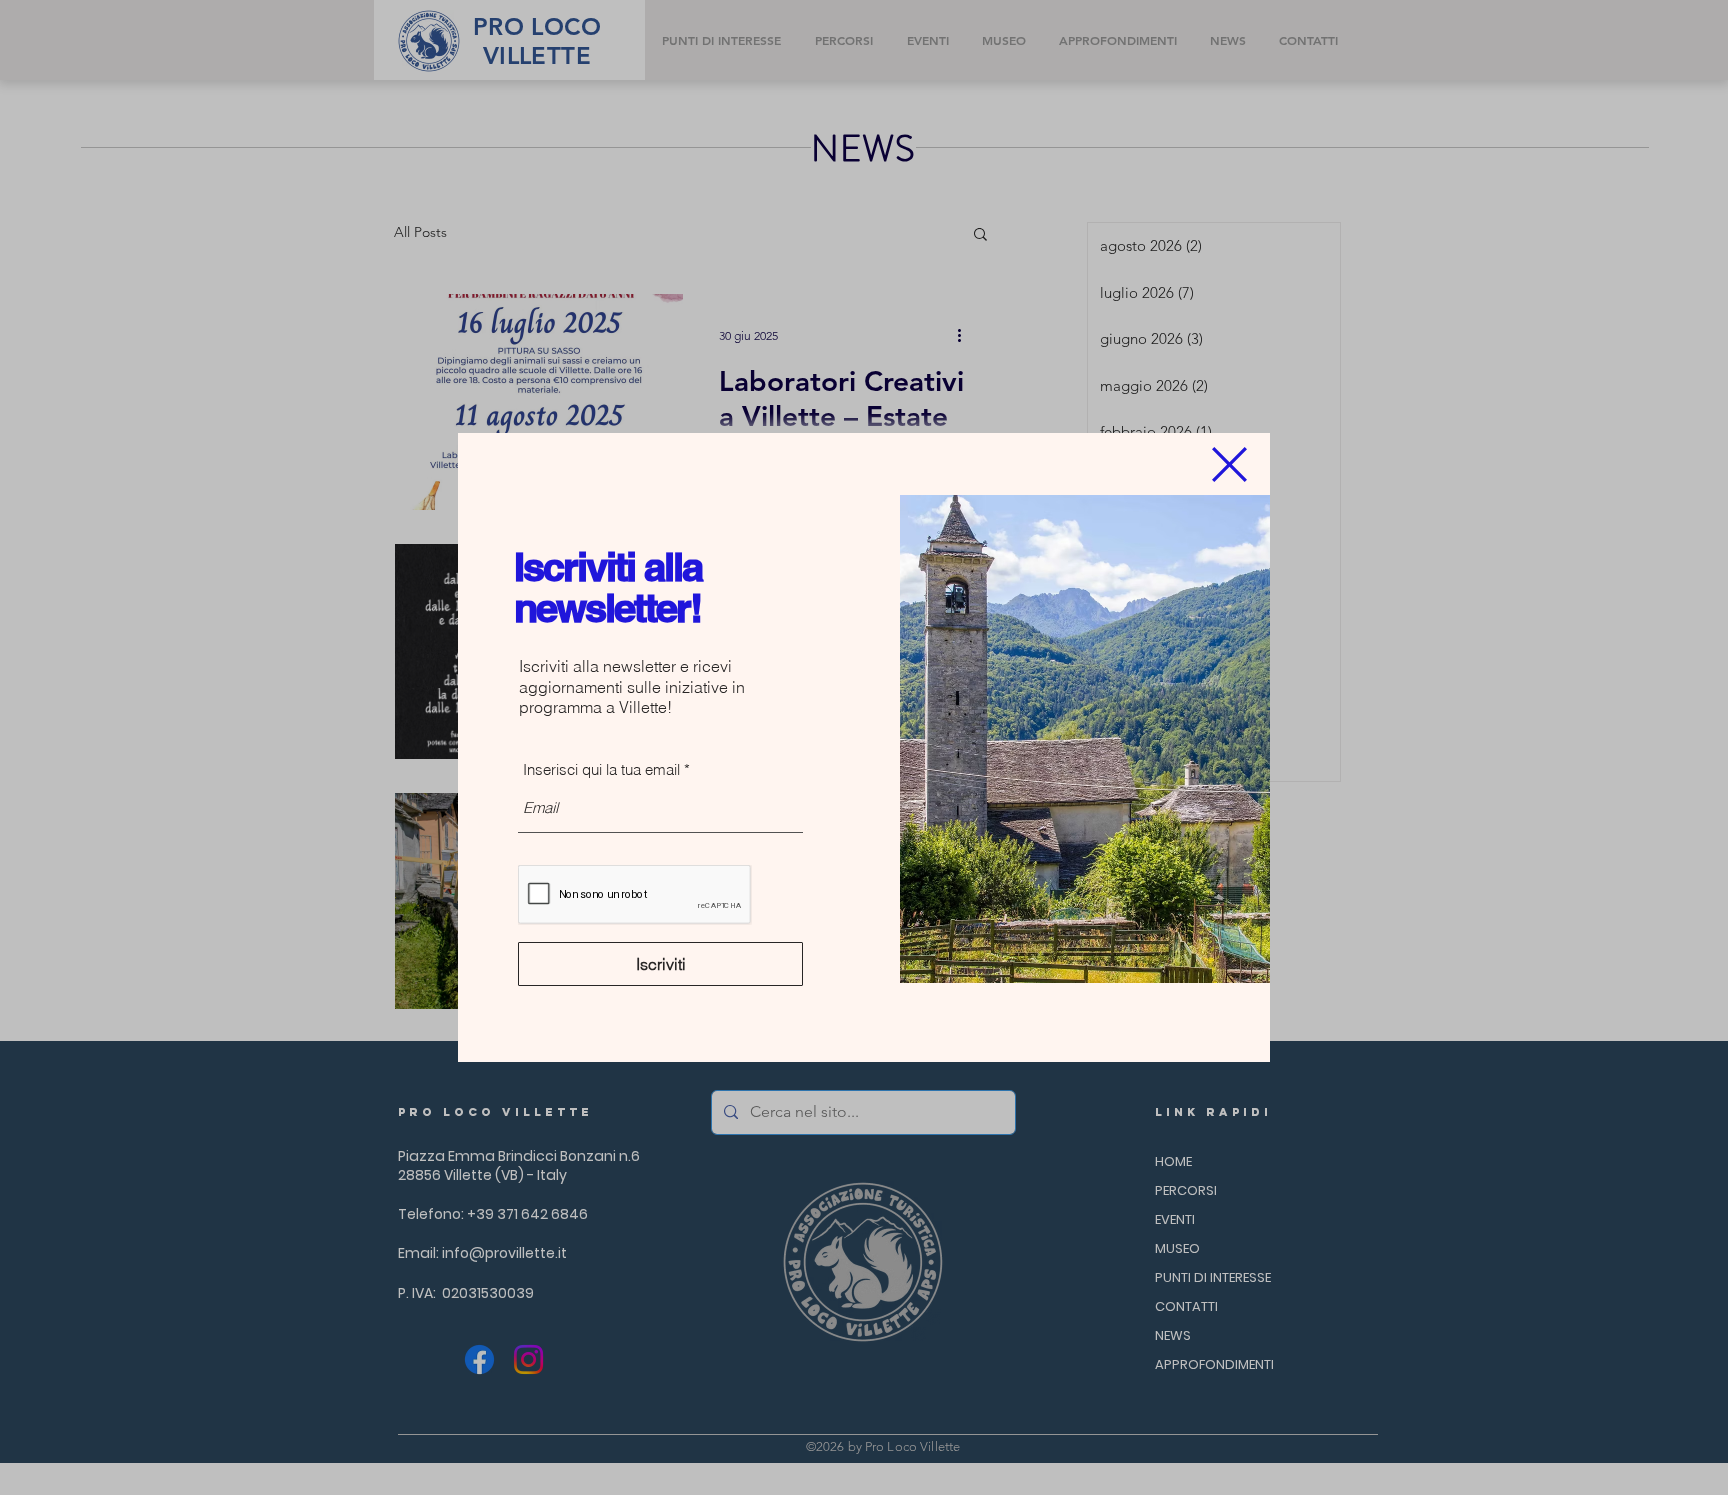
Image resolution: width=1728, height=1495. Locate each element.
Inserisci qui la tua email (601, 769)
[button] (1229, 464)
